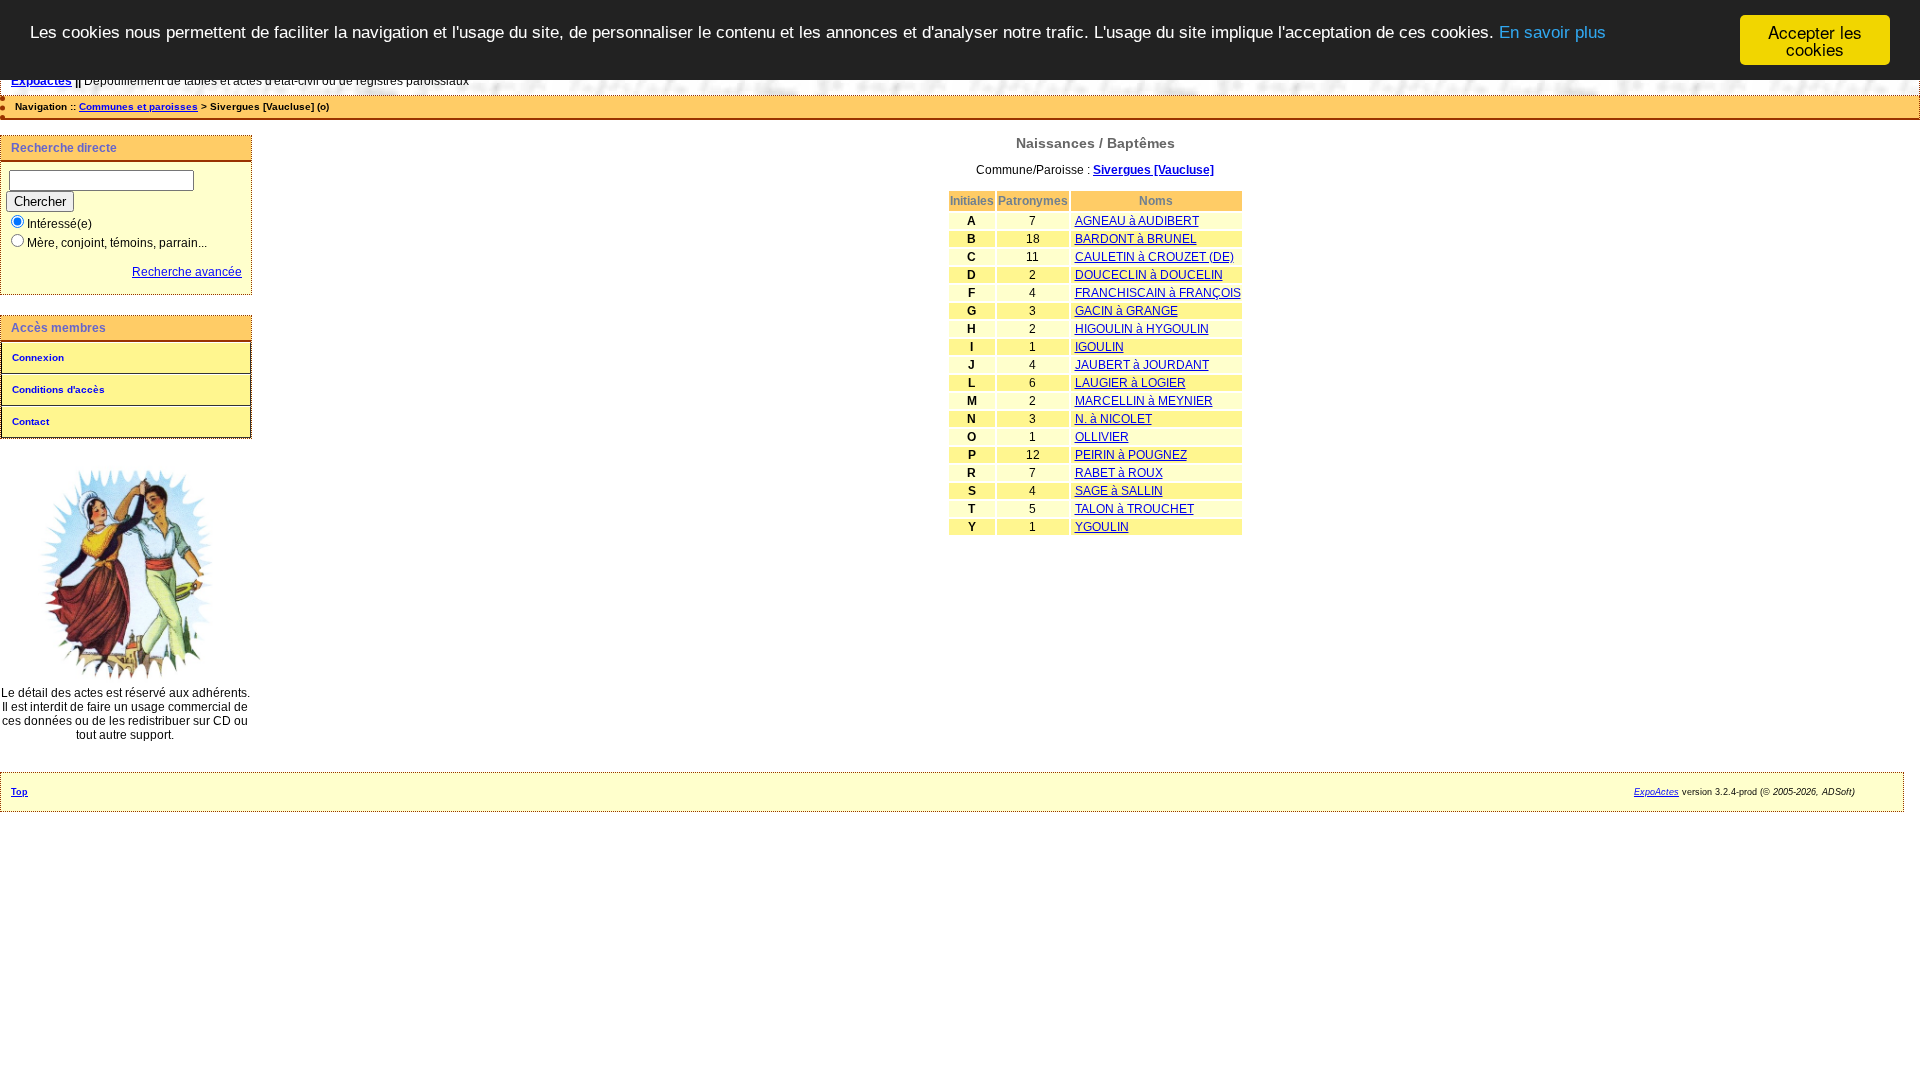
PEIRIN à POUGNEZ (1131, 455)
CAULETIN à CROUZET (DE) (1154, 257)
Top (19, 792)
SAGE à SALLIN (1119, 491)
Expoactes (41, 81)
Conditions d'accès (58, 389)
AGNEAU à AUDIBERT (1137, 221)
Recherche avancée (187, 272)
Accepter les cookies (1815, 40)
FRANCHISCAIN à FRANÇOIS (1158, 293)
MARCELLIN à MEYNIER (1144, 401)
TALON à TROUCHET (1134, 509)
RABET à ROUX (1119, 473)
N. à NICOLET (1113, 419)
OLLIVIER (1102, 437)
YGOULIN (1102, 527)
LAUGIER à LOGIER (1130, 383)
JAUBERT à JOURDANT (1142, 365)
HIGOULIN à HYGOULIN (1142, 329)
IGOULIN (1099, 347)
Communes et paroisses (138, 106)
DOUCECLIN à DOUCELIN (1149, 275)
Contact (30, 421)
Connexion (38, 357)
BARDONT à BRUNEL (1136, 239)
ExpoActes (1656, 792)
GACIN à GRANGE (1126, 311)
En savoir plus (1552, 32)
